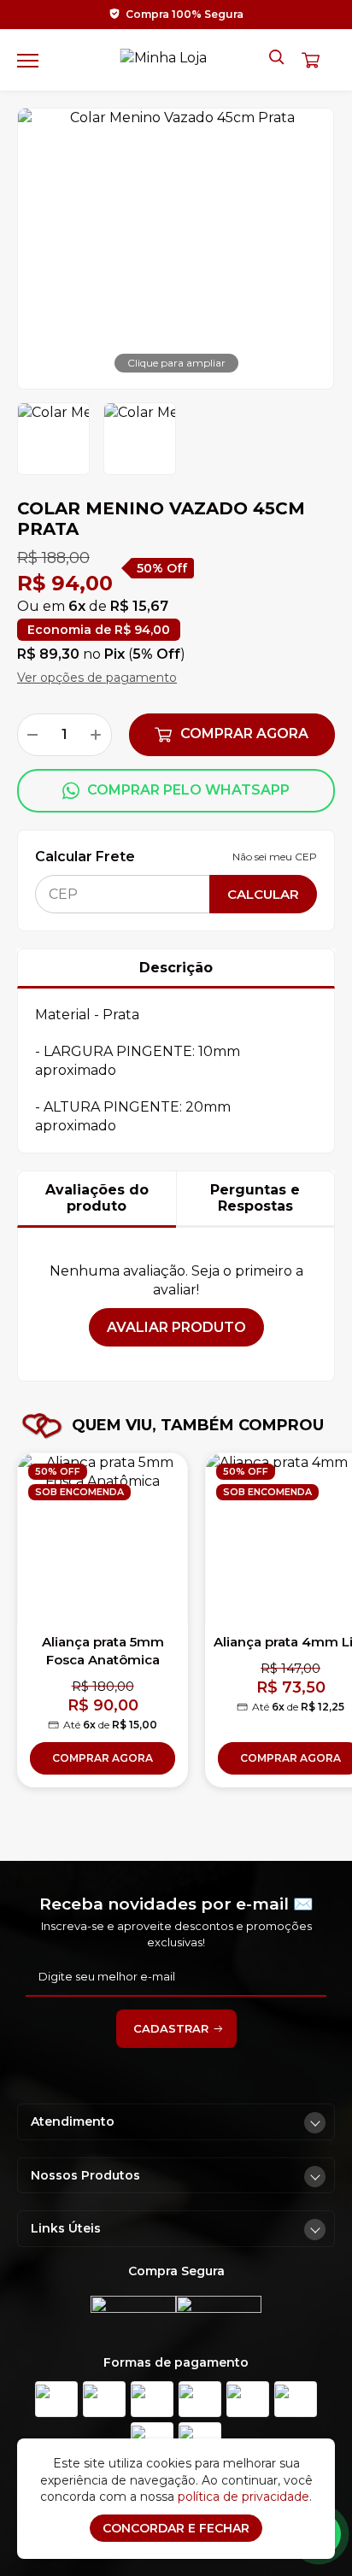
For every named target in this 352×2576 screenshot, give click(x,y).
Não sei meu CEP (275, 857)
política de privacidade (243, 2497)
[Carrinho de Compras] (318, 60)
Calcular (263, 894)
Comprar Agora (244, 733)
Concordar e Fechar (176, 2528)
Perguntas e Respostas (255, 1198)
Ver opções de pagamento (97, 678)
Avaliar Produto (176, 1327)
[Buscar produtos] (278, 58)
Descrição (176, 968)
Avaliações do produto (97, 1198)
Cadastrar (171, 2028)
